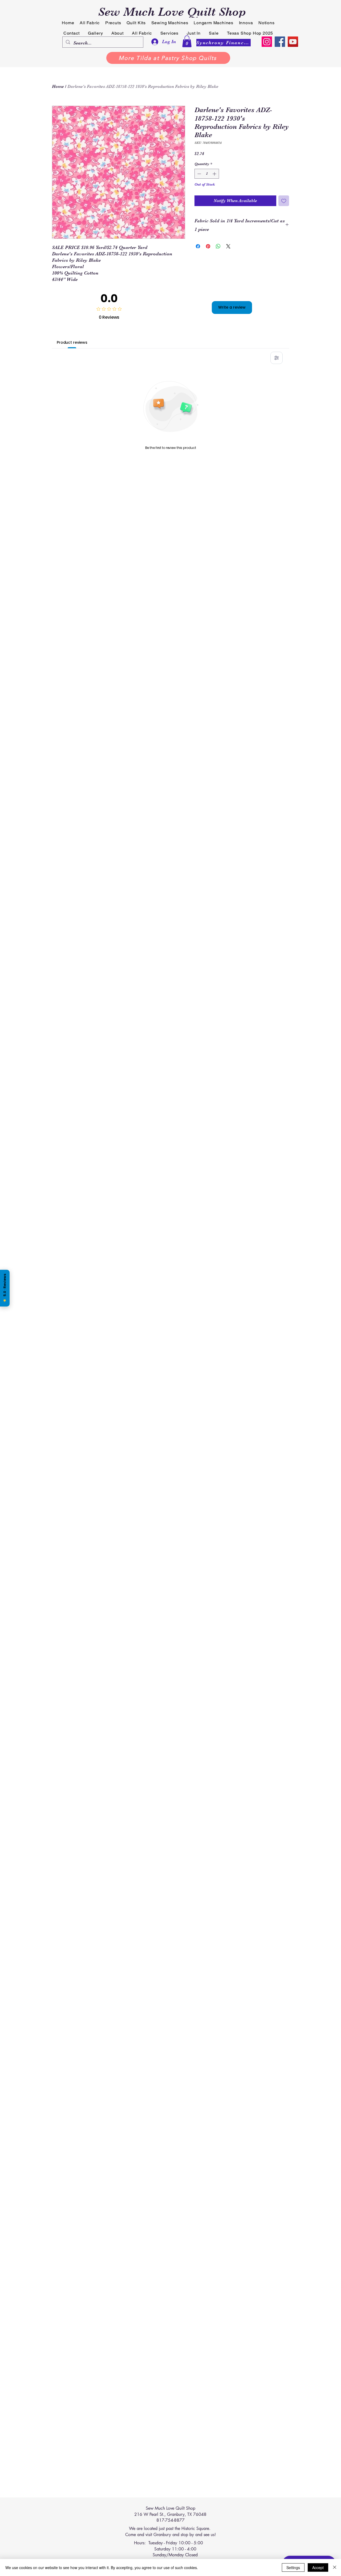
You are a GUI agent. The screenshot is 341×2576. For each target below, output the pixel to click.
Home (58, 87)
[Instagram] (267, 42)
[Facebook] (280, 42)
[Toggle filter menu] (277, 358)
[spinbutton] (207, 174)
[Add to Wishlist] (284, 201)
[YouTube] (293, 42)
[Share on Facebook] (198, 246)
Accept (318, 2567)
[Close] (335, 2567)
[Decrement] (199, 174)
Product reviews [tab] (72, 342)
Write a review (232, 307)
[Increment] (215, 174)
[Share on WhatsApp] (218, 246)
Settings (293, 2567)
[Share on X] (228, 246)
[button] (187, 41)
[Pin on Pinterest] (208, 246)
